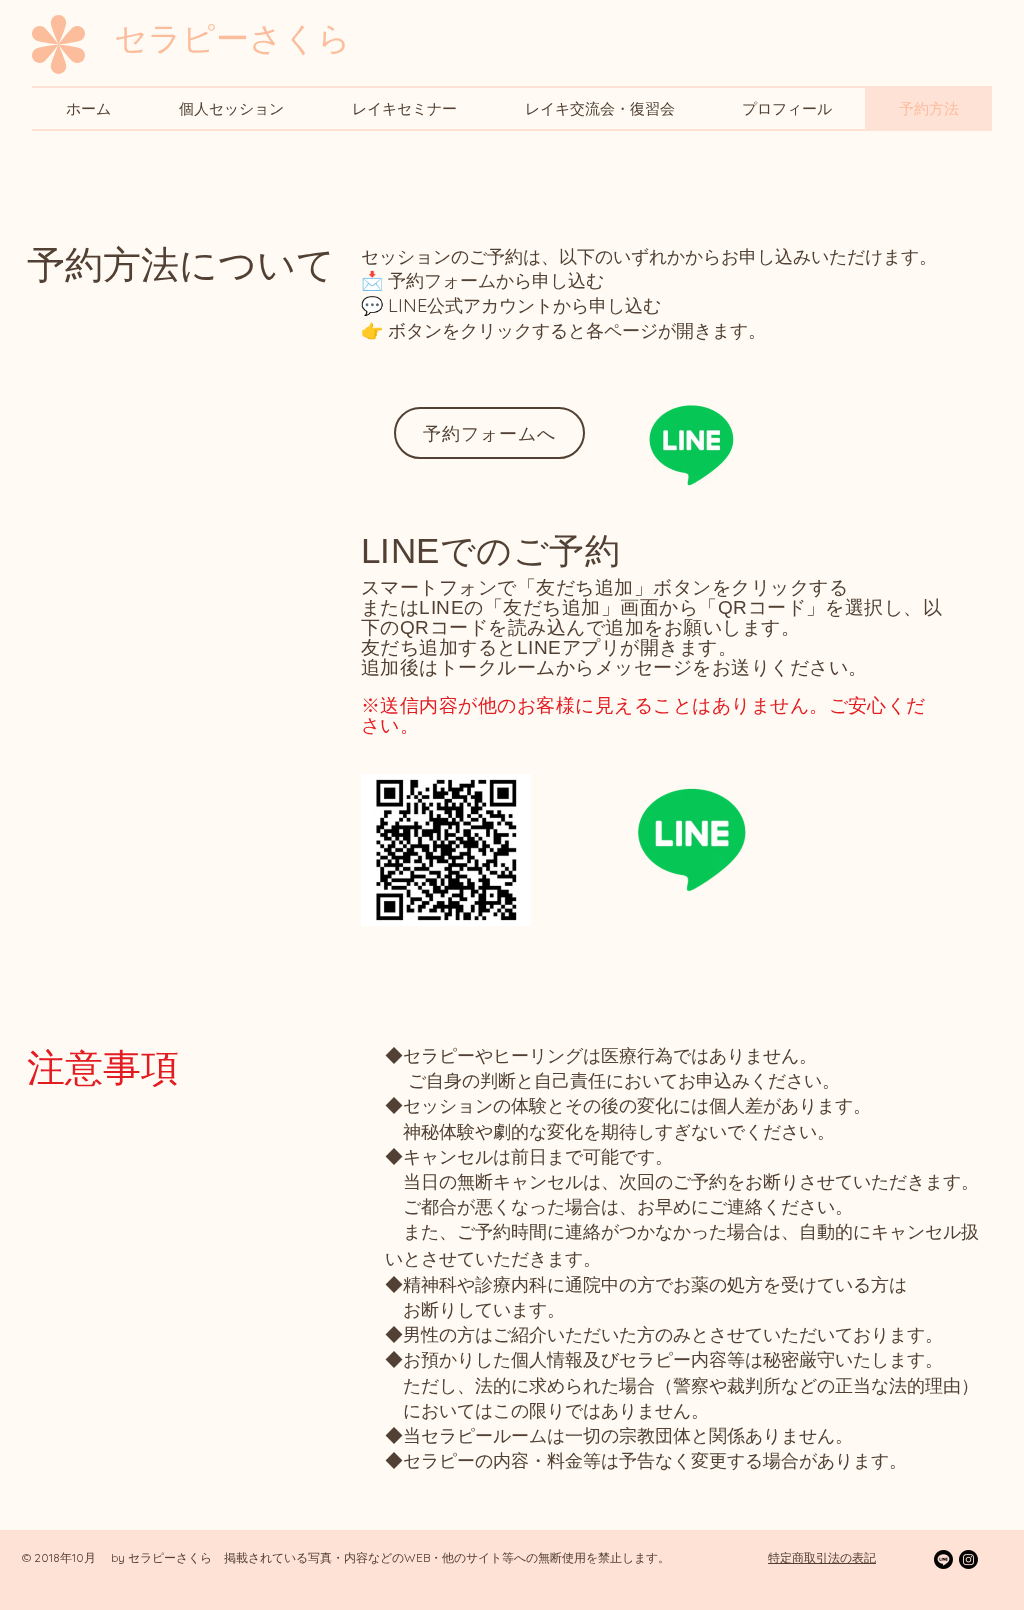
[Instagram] (968, 1559)
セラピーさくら (232, 37)
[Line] (691, 444)
